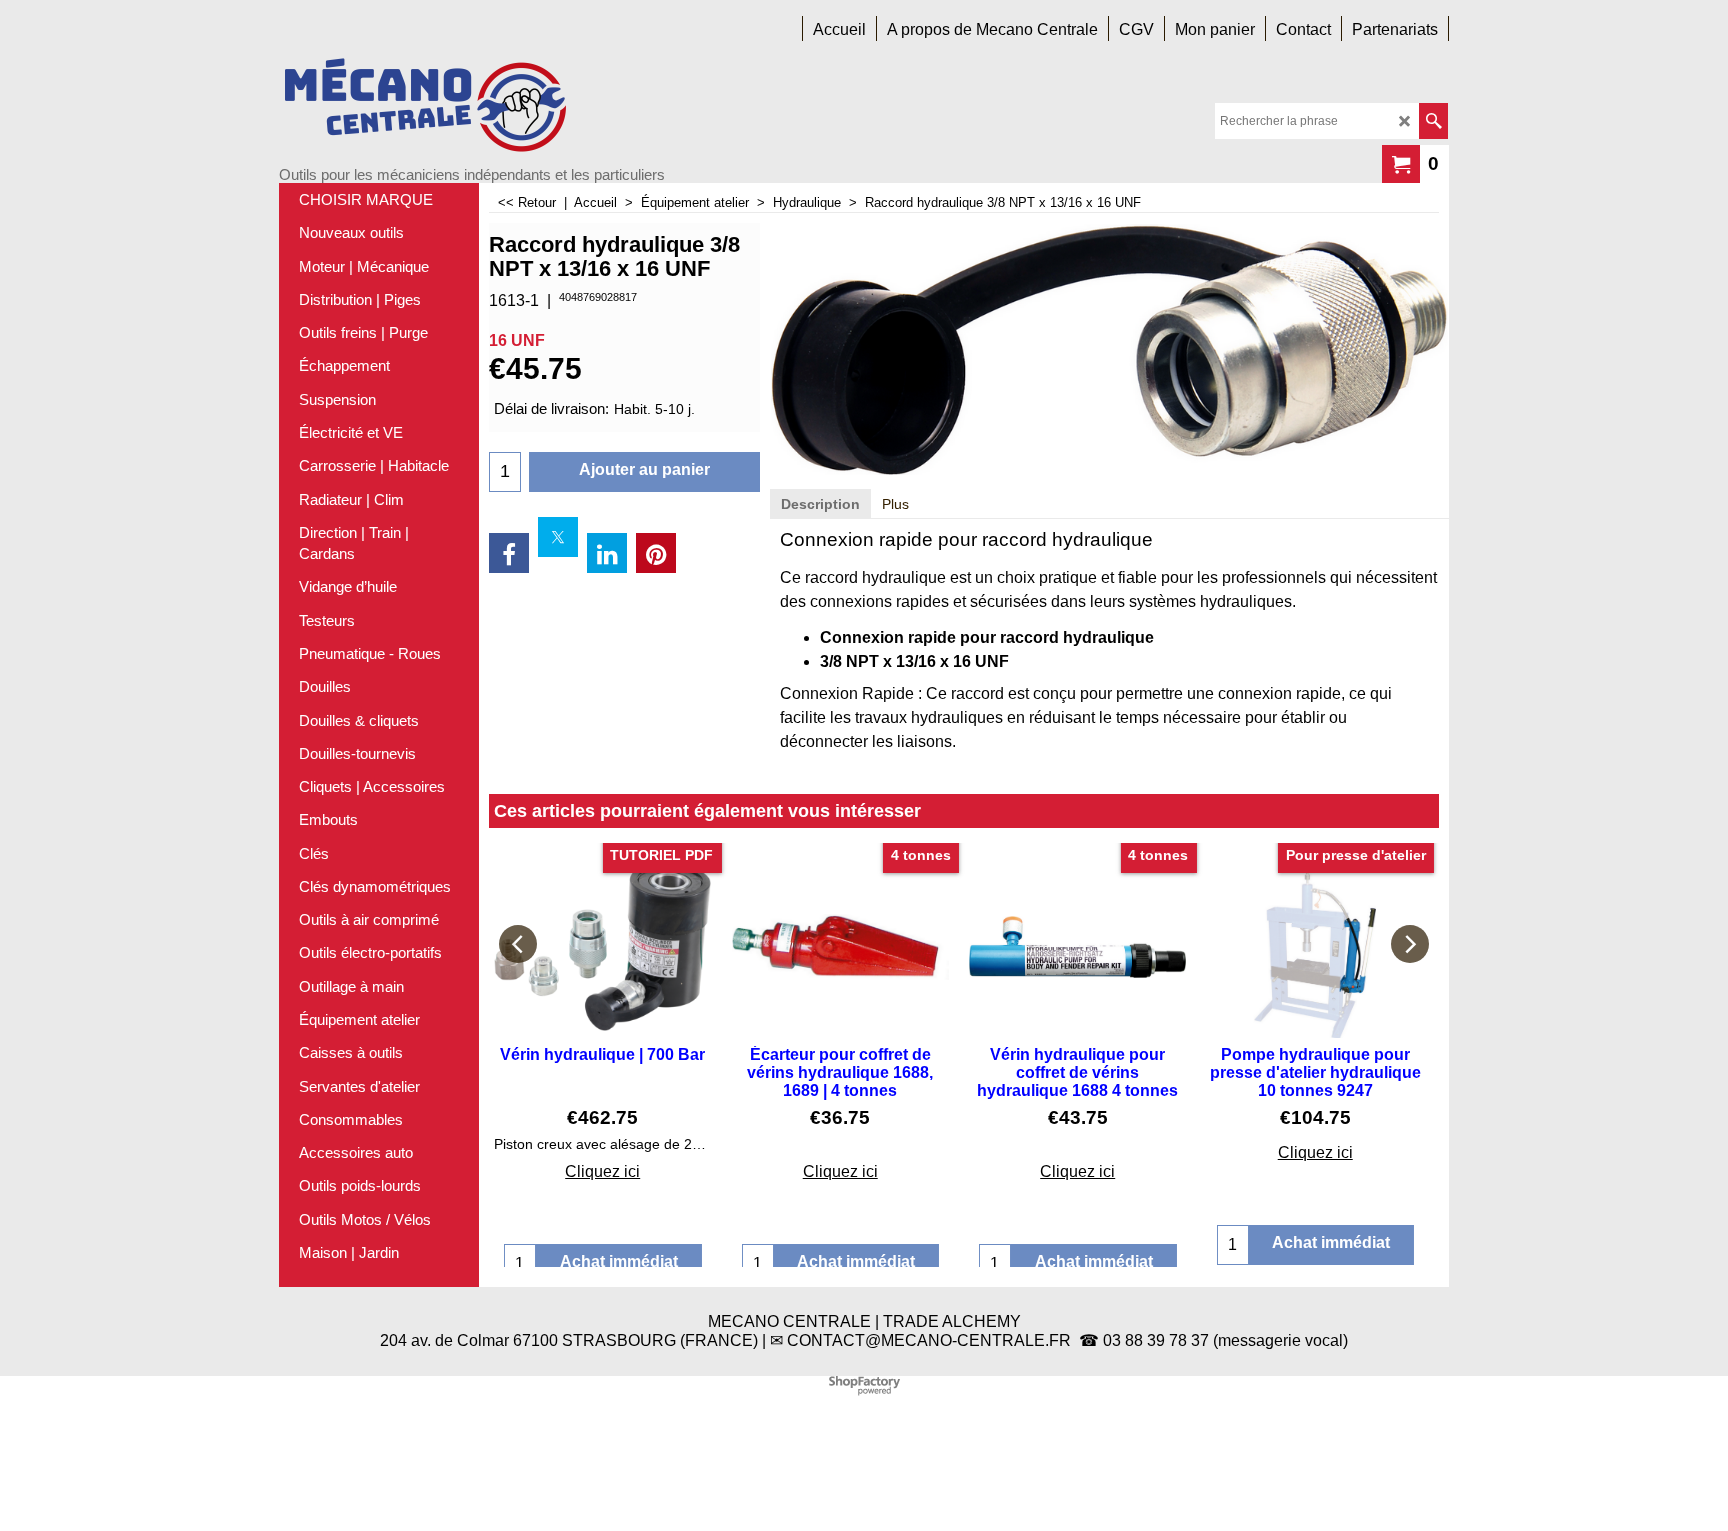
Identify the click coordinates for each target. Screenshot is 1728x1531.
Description (820, 504)
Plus (895, 504)
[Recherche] (1433, 121)
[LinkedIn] (607, 553)
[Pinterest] (656, 553)
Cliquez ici (602, 1171)
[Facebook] (509, 553)
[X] (558, 537)
